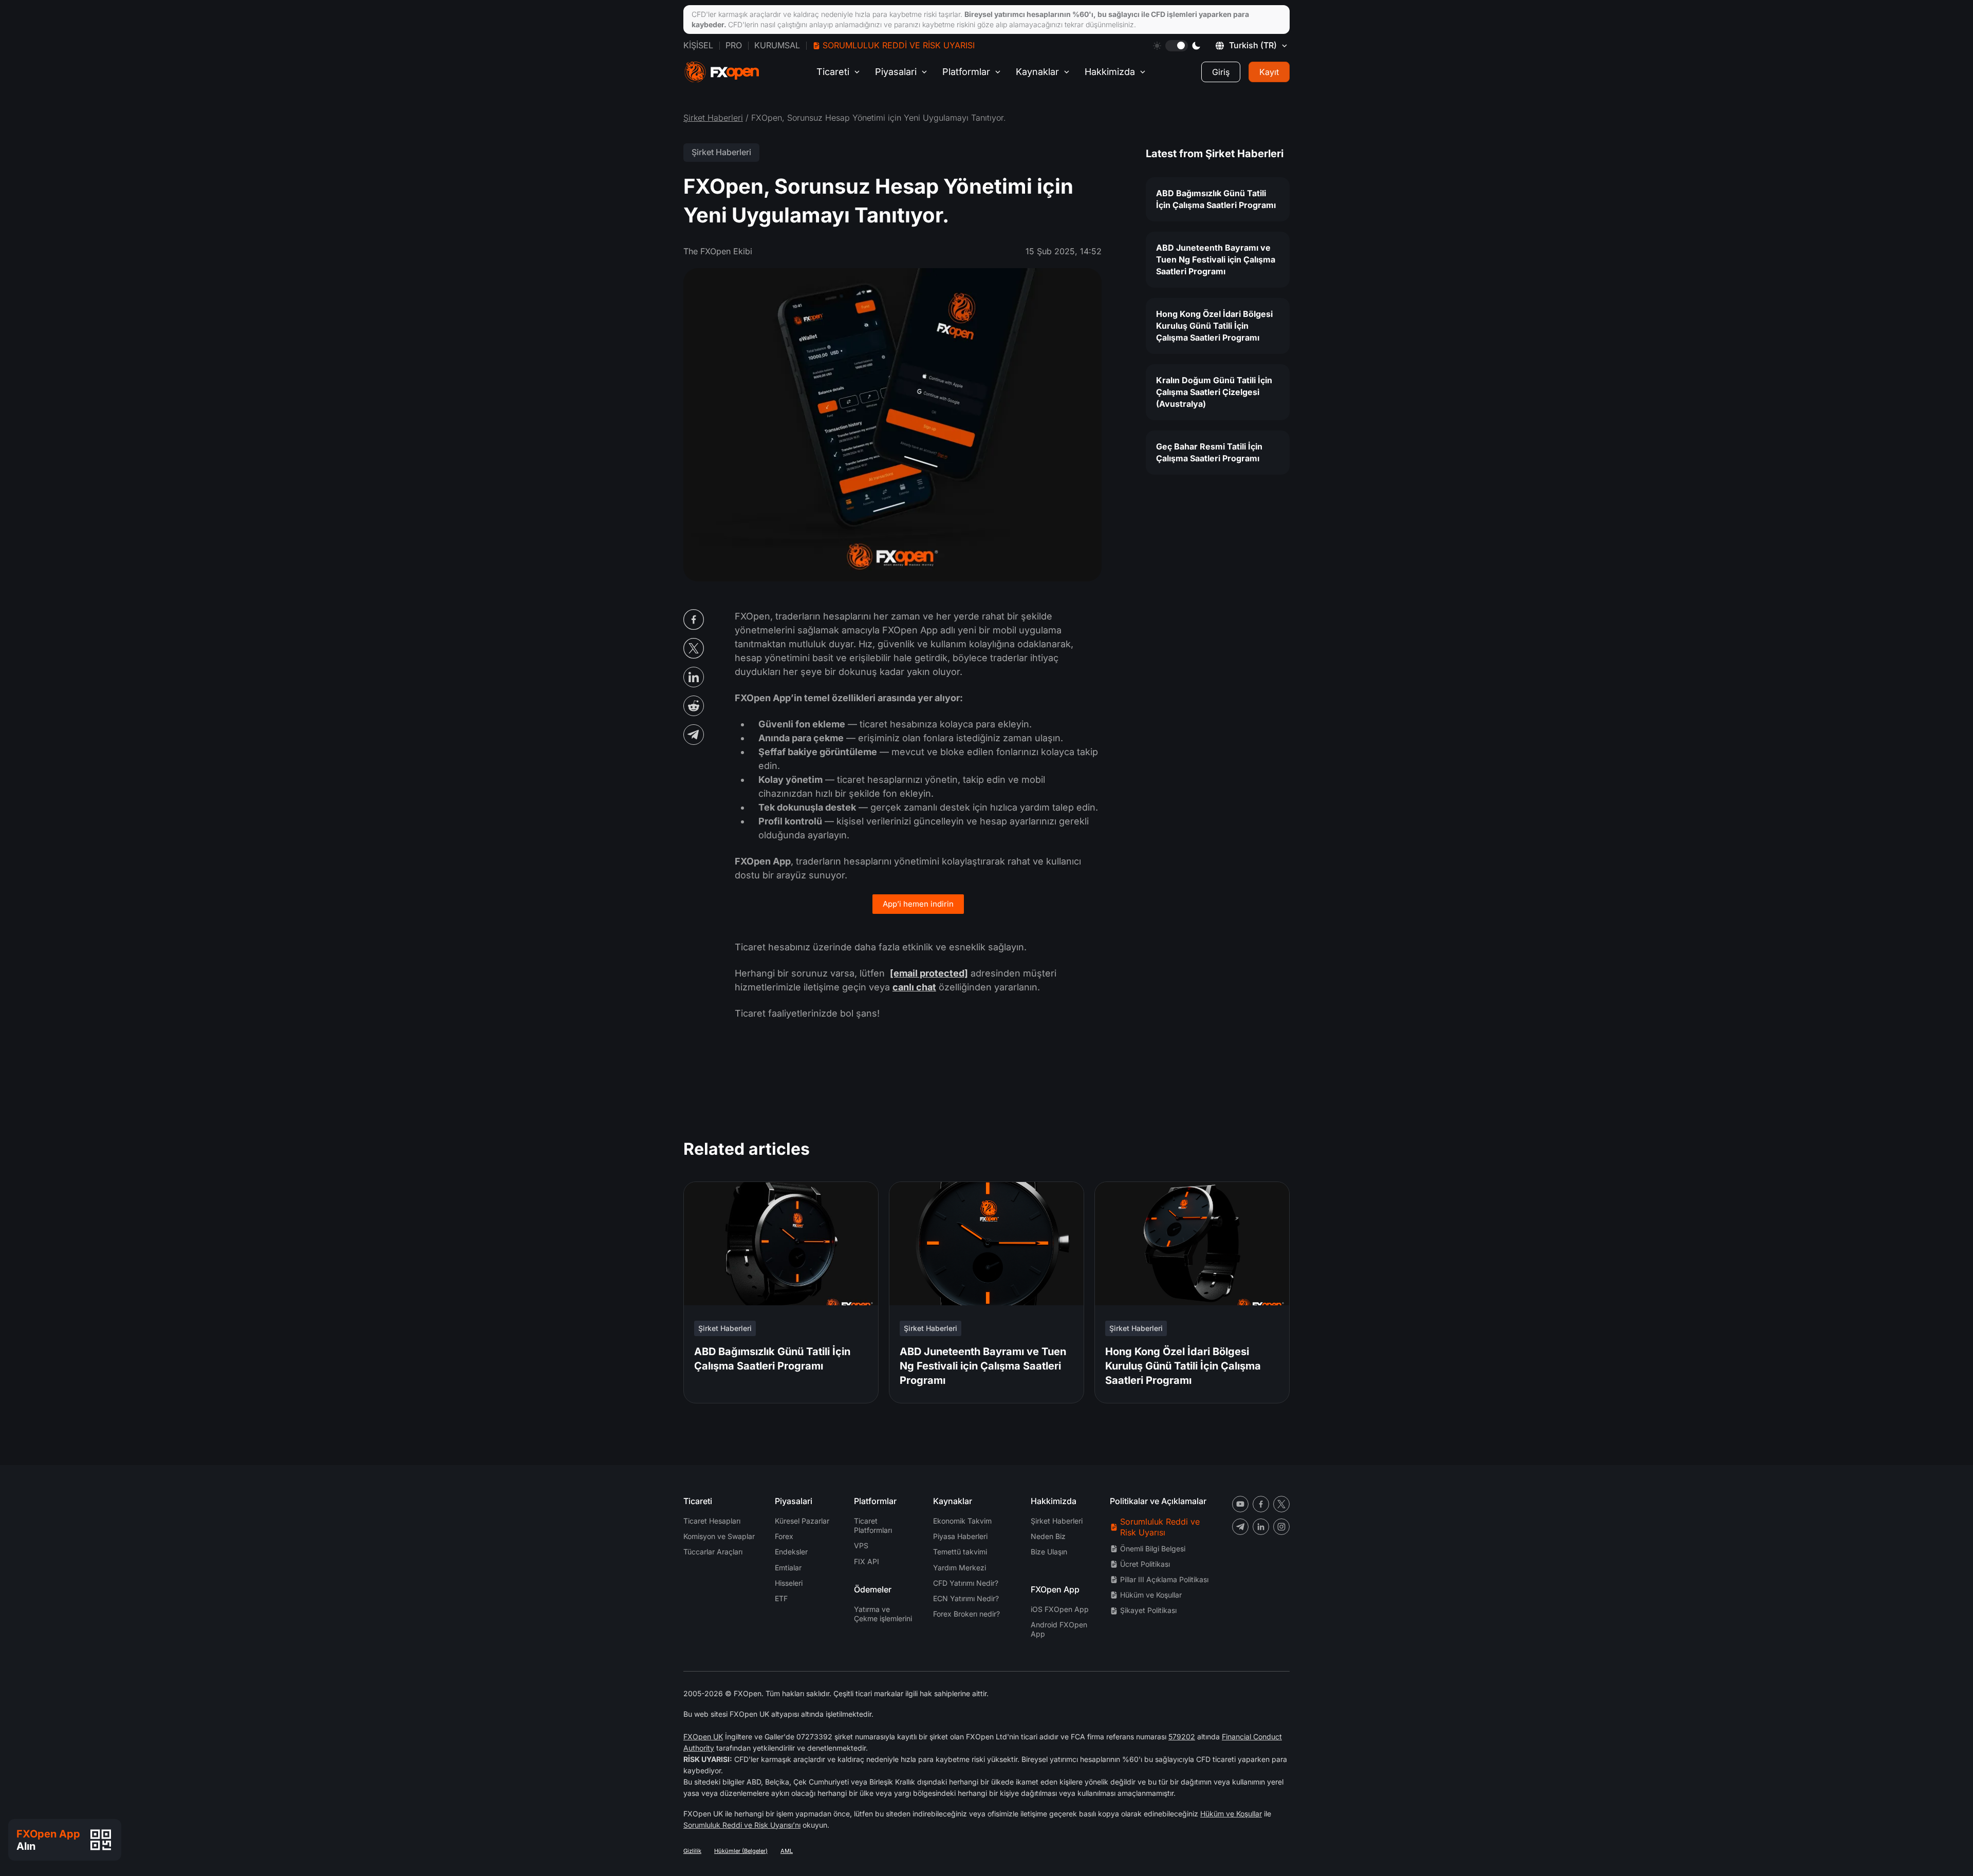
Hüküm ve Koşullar (1151, 1595)
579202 (1182, 1737)
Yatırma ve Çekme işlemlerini (883, 1614)
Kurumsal (777, 45)
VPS (861, 1545)
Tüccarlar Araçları (713, 1552)
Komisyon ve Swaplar (719, 1536)
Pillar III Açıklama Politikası (1164, 1579)
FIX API (867, 1561)
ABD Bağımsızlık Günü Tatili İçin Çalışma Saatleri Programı (1216, 199)
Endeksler (791, 1552)
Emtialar (788, 1568)
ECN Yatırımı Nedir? (966, 1598)
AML (787, 1851)
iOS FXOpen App (1060, 1609)
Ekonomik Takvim (962, 1521)
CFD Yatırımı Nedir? (966, 1583)
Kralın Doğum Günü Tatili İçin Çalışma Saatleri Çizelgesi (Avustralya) (1214, 392)
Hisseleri (789, 1583)
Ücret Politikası (1145, 1564)
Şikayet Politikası (1148, 1610)
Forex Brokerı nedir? (966, 1614)
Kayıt (1269, 72)
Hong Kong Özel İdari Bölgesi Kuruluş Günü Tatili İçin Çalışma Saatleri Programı (1214, 326)
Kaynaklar (1037, 72)
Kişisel (698, 45)
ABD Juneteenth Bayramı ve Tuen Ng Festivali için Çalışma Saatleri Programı (1216, 259)
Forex (784, 1536)
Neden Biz (1048, 1536)
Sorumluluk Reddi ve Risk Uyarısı (899, 45)
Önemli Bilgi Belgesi (1153, 1549)
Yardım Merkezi (960, 1568)
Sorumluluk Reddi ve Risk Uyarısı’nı (742, 1825)
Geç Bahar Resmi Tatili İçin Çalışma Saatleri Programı (1209, 452)
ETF (781, 1598)
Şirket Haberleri (713, 118)
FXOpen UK (703, 1737)
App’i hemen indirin (918, 904)
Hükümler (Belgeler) (741, 1851)
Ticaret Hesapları (712, 1521)
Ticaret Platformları (873, 1525)
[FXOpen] (722, 72)
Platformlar (966, 72)
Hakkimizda (1110, 72)
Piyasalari (896, 72)
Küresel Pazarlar (802, 1521)
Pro (734, 45)
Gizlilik (692, 1851)
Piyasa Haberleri (960, 1536)
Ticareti (833, 72)
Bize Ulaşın (1049, 1552)
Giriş (1221, 72)
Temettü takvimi (960, 1552)
